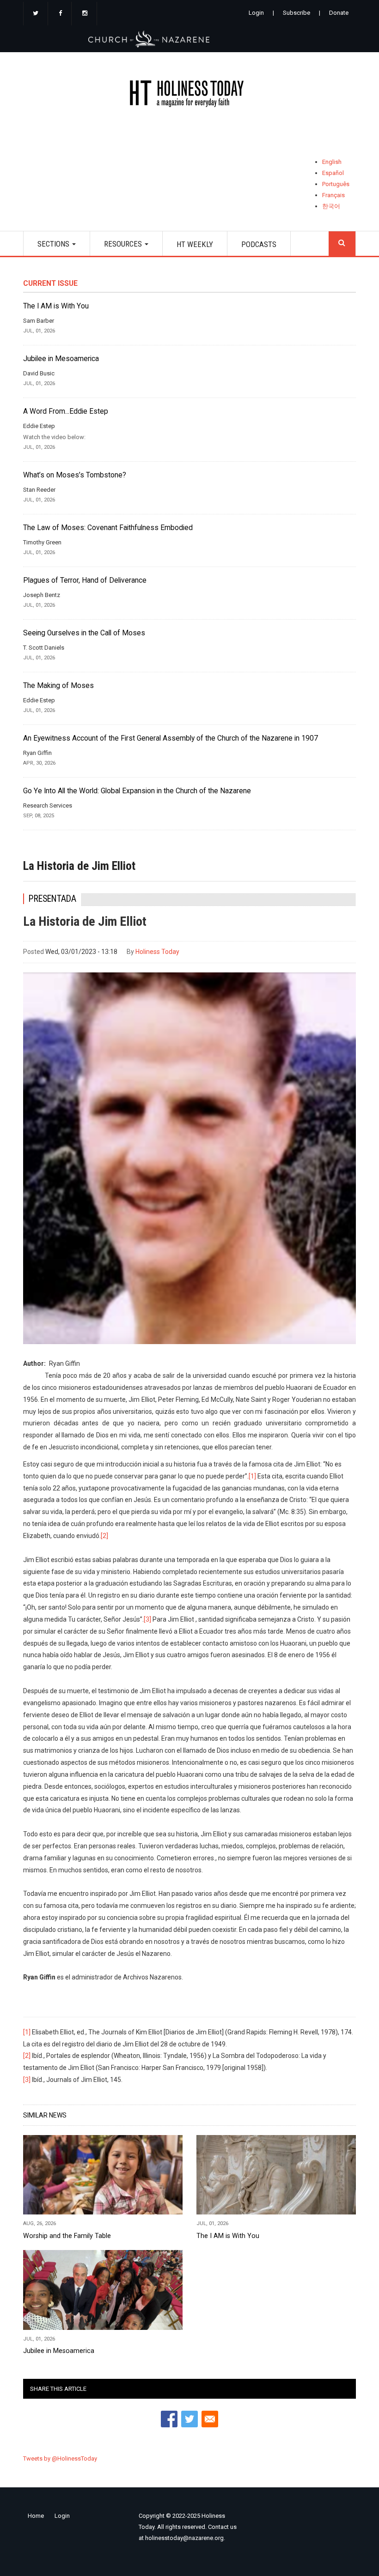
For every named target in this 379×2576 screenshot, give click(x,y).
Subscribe (296, 13)
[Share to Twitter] (189, 2419)
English (332, 162)
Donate (339, 13)
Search (342, 244)
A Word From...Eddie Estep (66, 411)
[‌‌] (36, 14)
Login (256, 13)
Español (333, 173)
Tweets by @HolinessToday (60, 2458)
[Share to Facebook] (169, 2419)
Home (36, 2516)
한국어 (331, 206)
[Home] (189, 95)
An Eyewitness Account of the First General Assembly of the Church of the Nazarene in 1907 (171, 738)
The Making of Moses (58, 686)
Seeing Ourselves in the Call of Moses (84, 633)
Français (333, 195)
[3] (147, 1619)
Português (336, 184)
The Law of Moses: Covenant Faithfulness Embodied (108, 528)
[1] (252, 1476)
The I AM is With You (56, 306)
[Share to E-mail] (210, 2419)
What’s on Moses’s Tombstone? (75, 475)
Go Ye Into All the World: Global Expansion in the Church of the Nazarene (137, 791)
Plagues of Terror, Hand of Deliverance (85, 580)
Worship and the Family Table (67, 2236)
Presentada (52, 899)
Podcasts (259, 244)
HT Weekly (195, 244)
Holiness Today (157, 952)
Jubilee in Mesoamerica (61, 359)
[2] (104, 1536)
